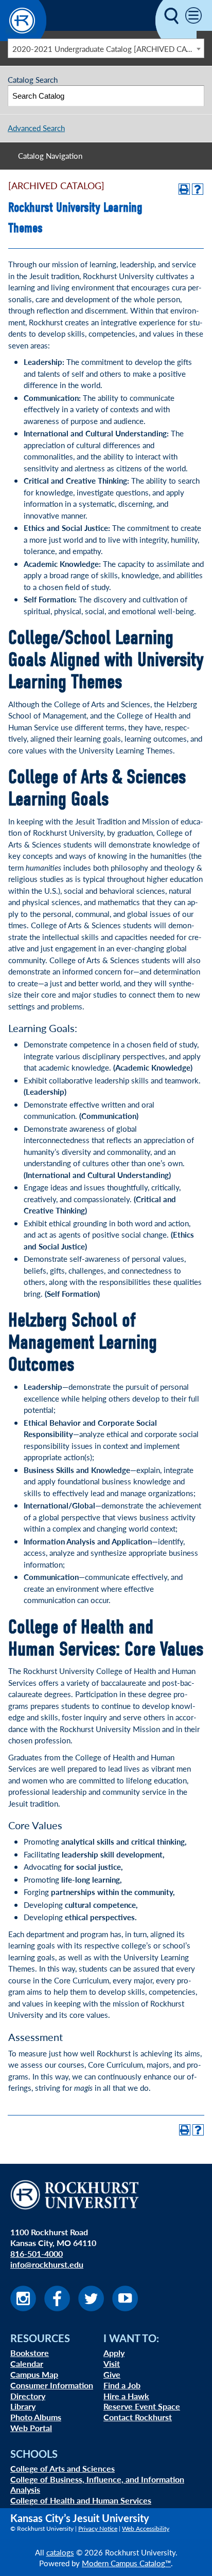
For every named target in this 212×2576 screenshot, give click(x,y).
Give (112, 2374)
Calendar (27, 2363)
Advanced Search (36, 128)
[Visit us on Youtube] (125, 2308)
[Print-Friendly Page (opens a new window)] (184, 189)
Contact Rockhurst (138, 2417)
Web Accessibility (146, 2528)
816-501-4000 (37, 2253)
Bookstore (30, 2353)
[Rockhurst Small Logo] (23, 38)
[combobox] (106, 48)
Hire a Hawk (126, 2396)
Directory (28, 2396)
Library (23, 2406)
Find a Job (122, 2385)
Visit (112, 2363)
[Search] (194, 96)
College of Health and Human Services (81, 2500)
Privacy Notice (98, 2528)
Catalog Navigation (50, 155)
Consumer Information (52, 2385)
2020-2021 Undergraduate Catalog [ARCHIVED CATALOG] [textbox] (108, 49)
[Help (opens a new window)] (198, 189)
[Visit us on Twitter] (91, 2308)
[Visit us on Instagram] (23, 2308)
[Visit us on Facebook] (57, 2308)
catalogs (60, 2552)
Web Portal (31, 2428)
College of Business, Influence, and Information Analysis (97, 2485)
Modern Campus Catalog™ (126, 2563)
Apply (114, 2353)
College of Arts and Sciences (63, 2468)
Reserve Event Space (142, 2406)
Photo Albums (36, 2417)
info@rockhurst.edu (47, 2264)
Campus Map (34, 2374)
